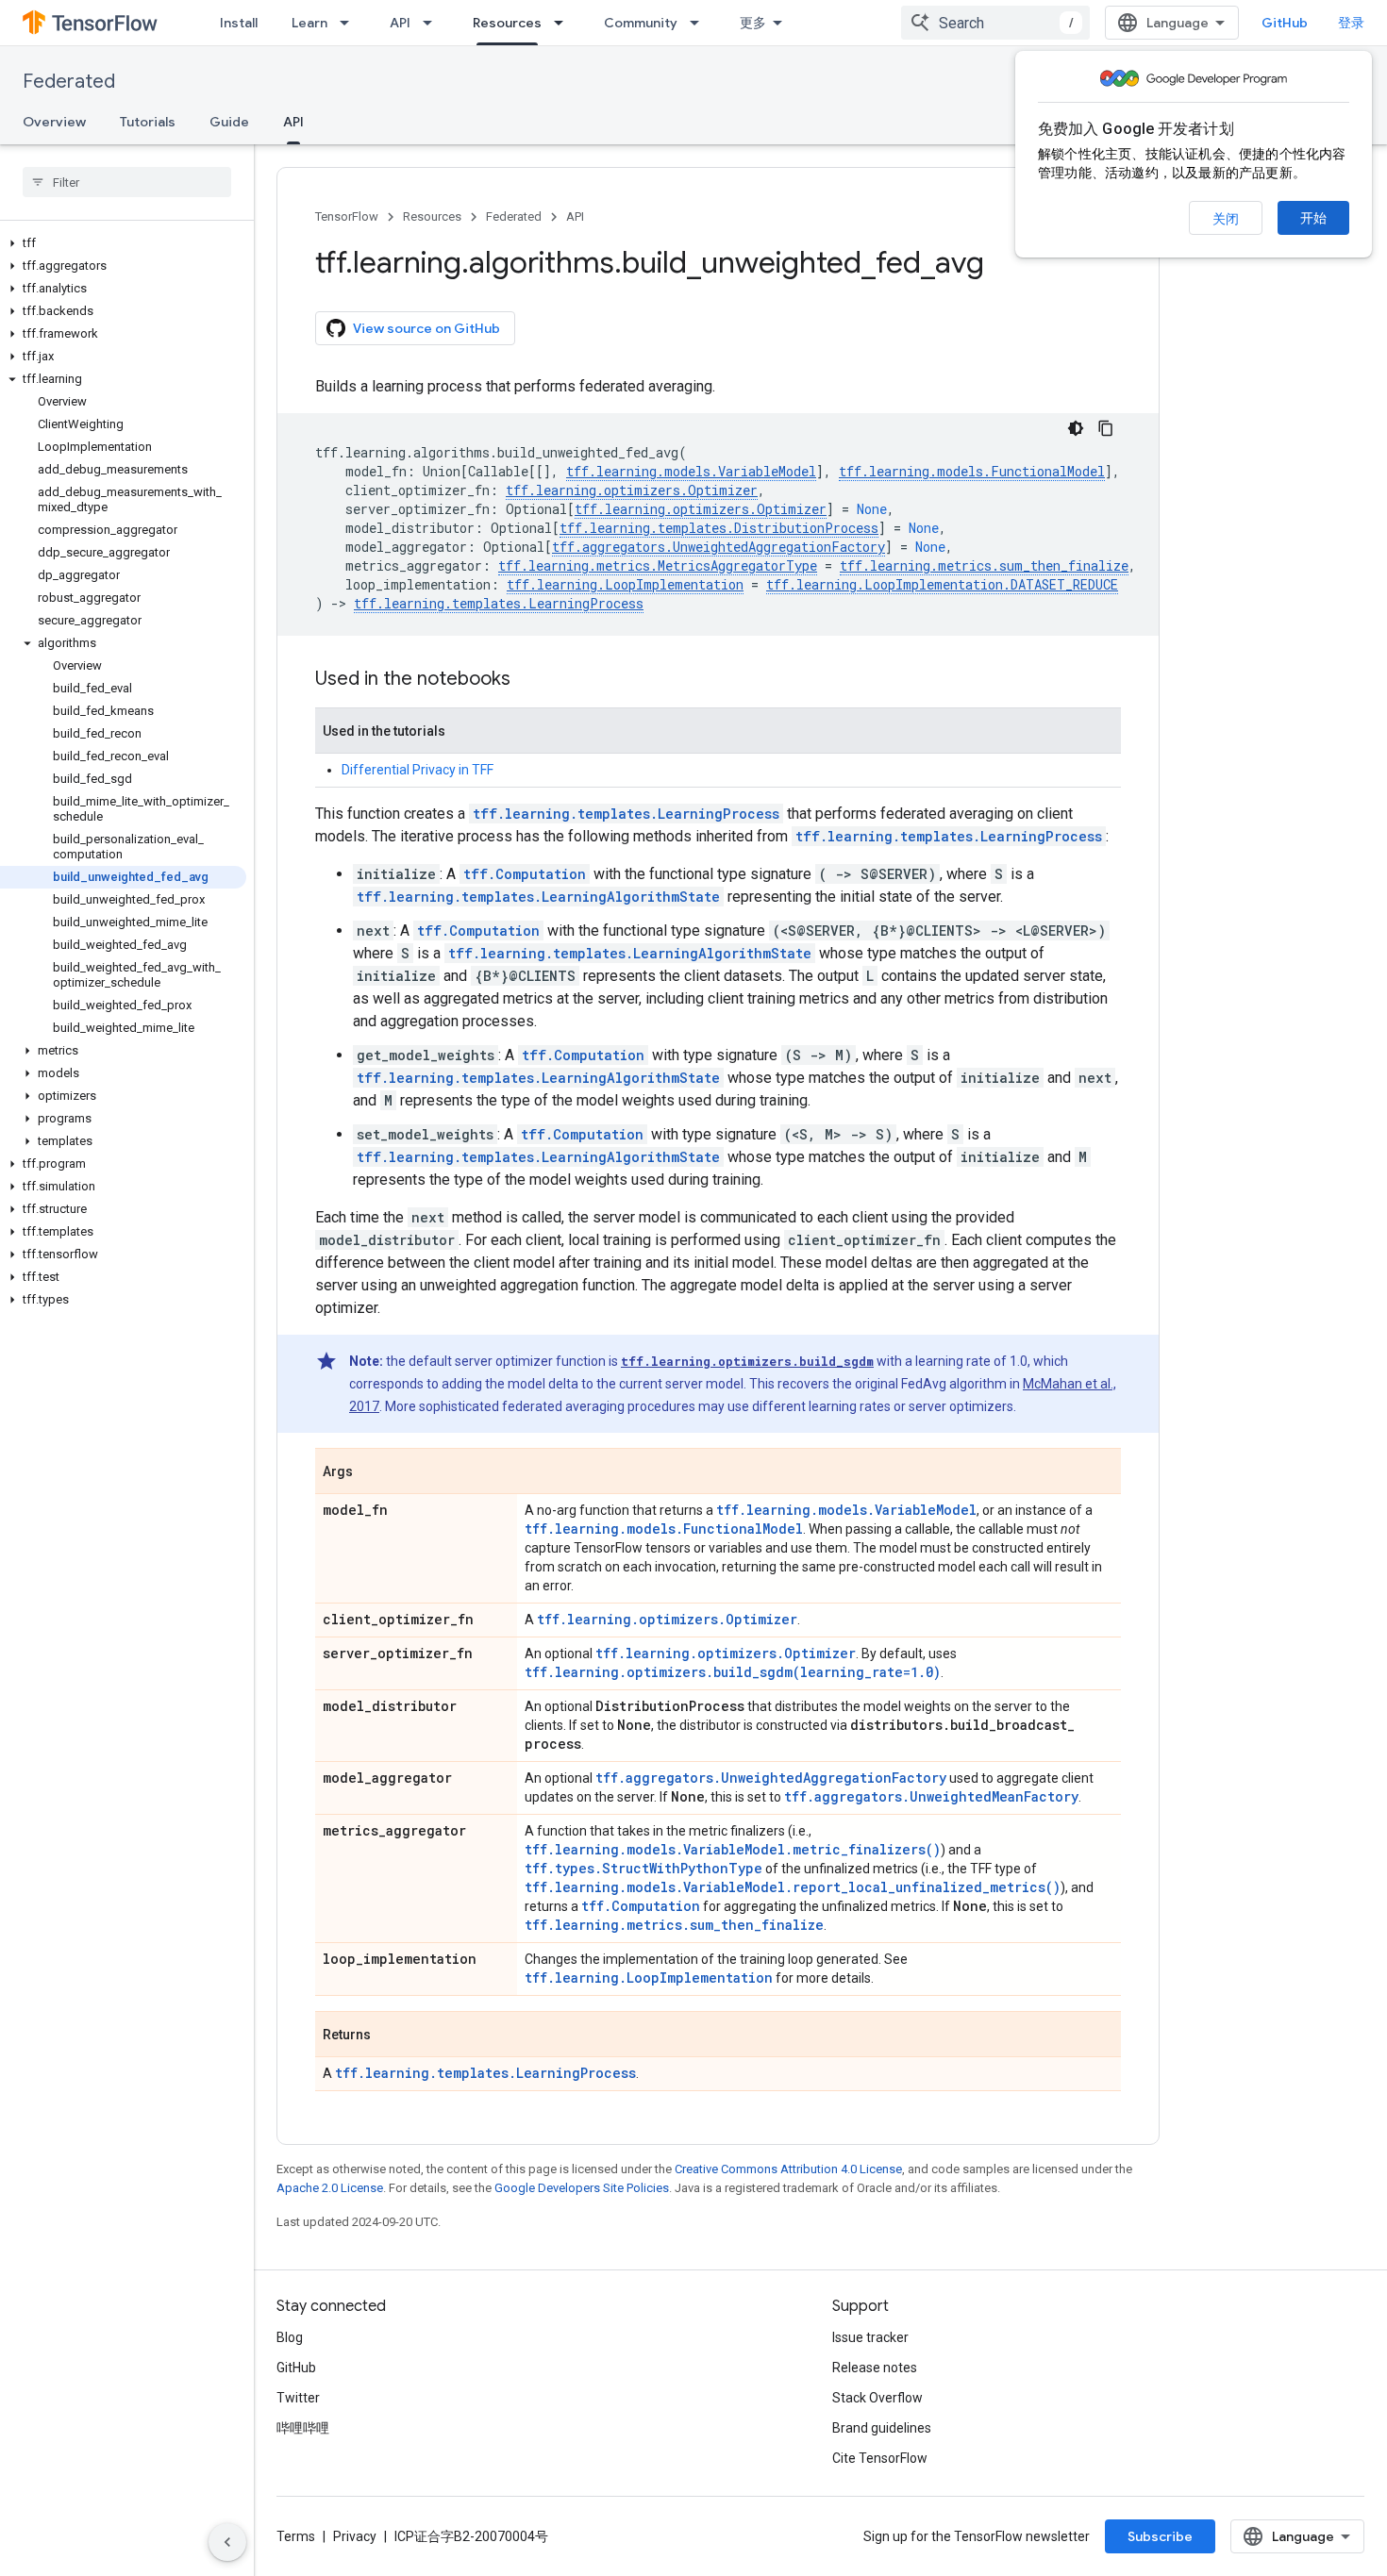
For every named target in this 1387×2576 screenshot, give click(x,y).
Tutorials (148, 122)
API (400, 23)
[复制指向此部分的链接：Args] (372, 1472)
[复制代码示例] (1106, 428)
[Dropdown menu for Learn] (350, 23)
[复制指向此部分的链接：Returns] (390, 2036)
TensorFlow (347, 216)
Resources (507, 23)
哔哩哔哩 (303, 2428)
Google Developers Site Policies (582, 2188)
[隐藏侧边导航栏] (227, 2542)
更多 (753, 23)
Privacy (355, 2536)
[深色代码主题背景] (1076, 428)
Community (641, 23)
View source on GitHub (426, 328)
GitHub (1285, 23)
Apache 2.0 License (330, 2188)
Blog (290, 2337)
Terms (296, 2536)
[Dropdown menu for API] (433, 23)
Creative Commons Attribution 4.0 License (788, 2169)
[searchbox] (127, 182)
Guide (229, 122)
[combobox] (995, 23)
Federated (69, 82)
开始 (1313, 218)
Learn (309, 23)
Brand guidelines (882, 2428)
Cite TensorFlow (880, 2458)
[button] (123, 243)
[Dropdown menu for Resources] (564, 23)
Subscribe (1160, 2536)
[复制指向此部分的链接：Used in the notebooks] (529, 680)
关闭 (1226, 219)
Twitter (298, 2398)
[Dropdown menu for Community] (700, 23)
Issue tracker (870, 2337)
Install (239, 23)
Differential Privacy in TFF (418, 770)
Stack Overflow (877, 2398)
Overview (54, 122)
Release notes (875, 2368)
